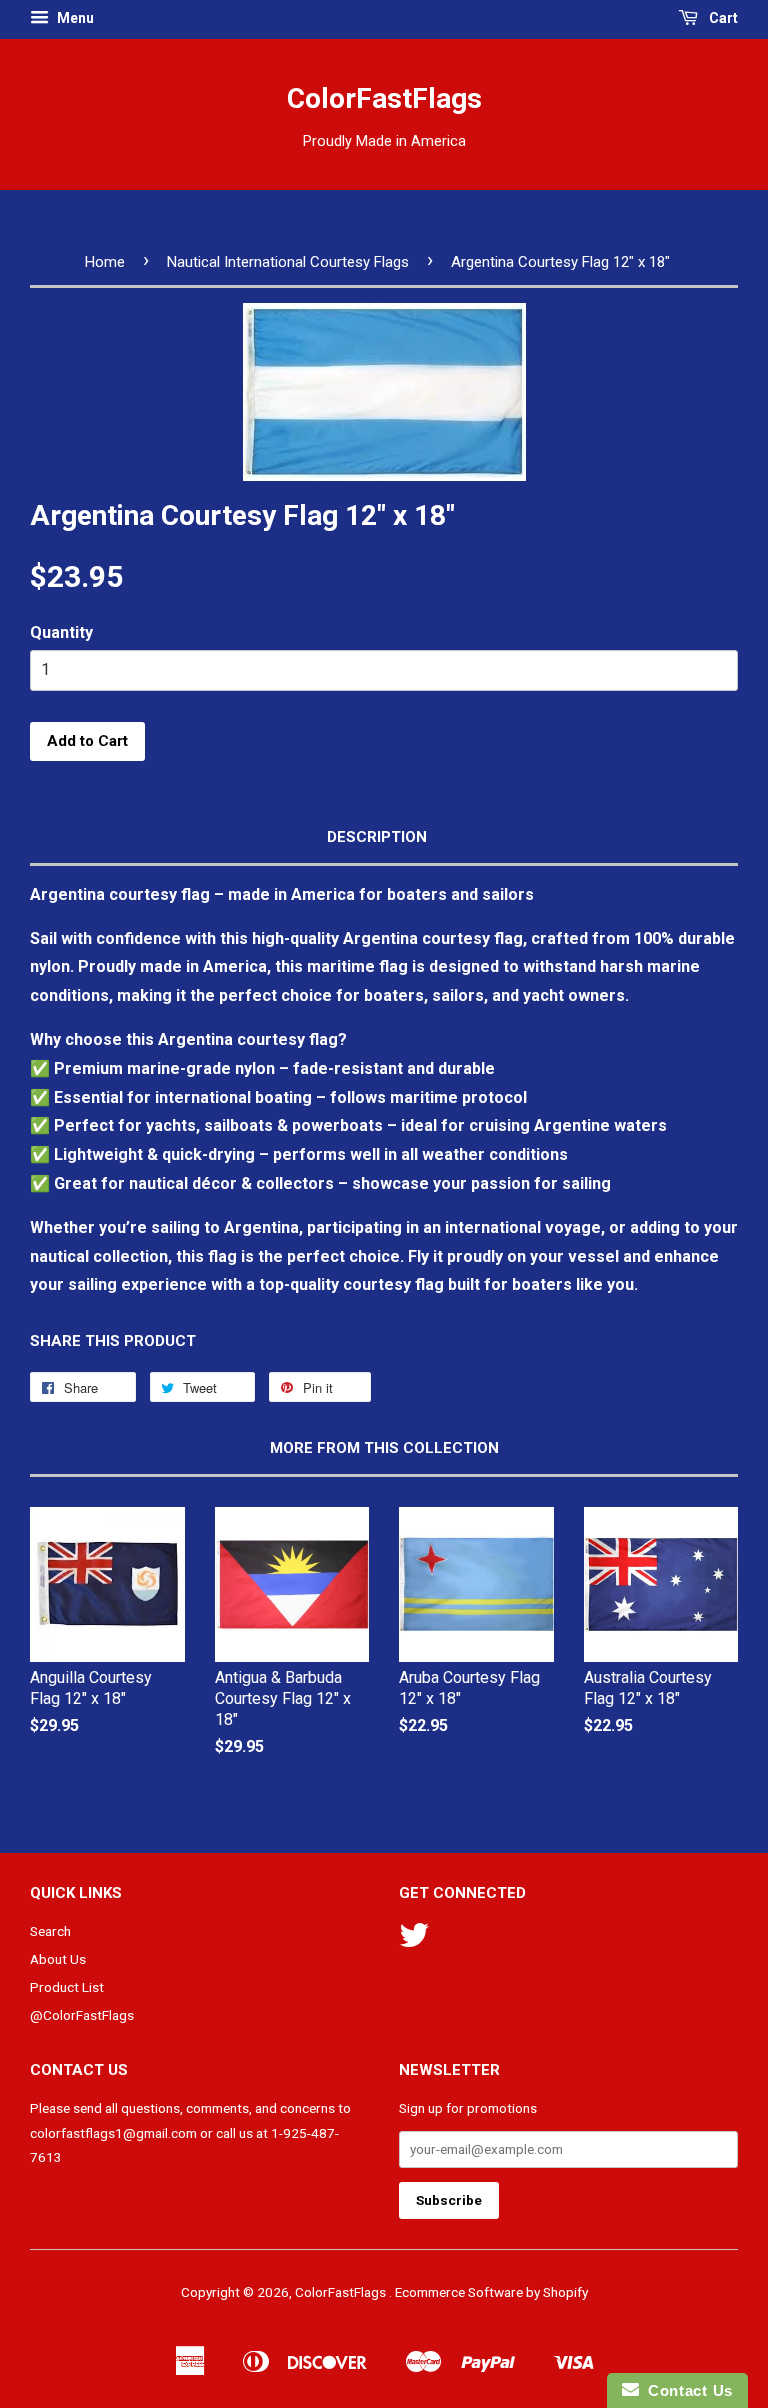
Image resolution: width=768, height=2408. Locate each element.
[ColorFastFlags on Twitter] (414, 1942)
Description (377, 837)
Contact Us (686, 2390)
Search (50, 1931)
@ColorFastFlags (82, 2015)
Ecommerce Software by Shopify (491, 2292)
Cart (722, 18)
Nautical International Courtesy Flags (288, 262)
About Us (58, 1959)
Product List (67, 1987)
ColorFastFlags (384, 98)
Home (105, 262)
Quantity (61, 632)
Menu (74, 18)
